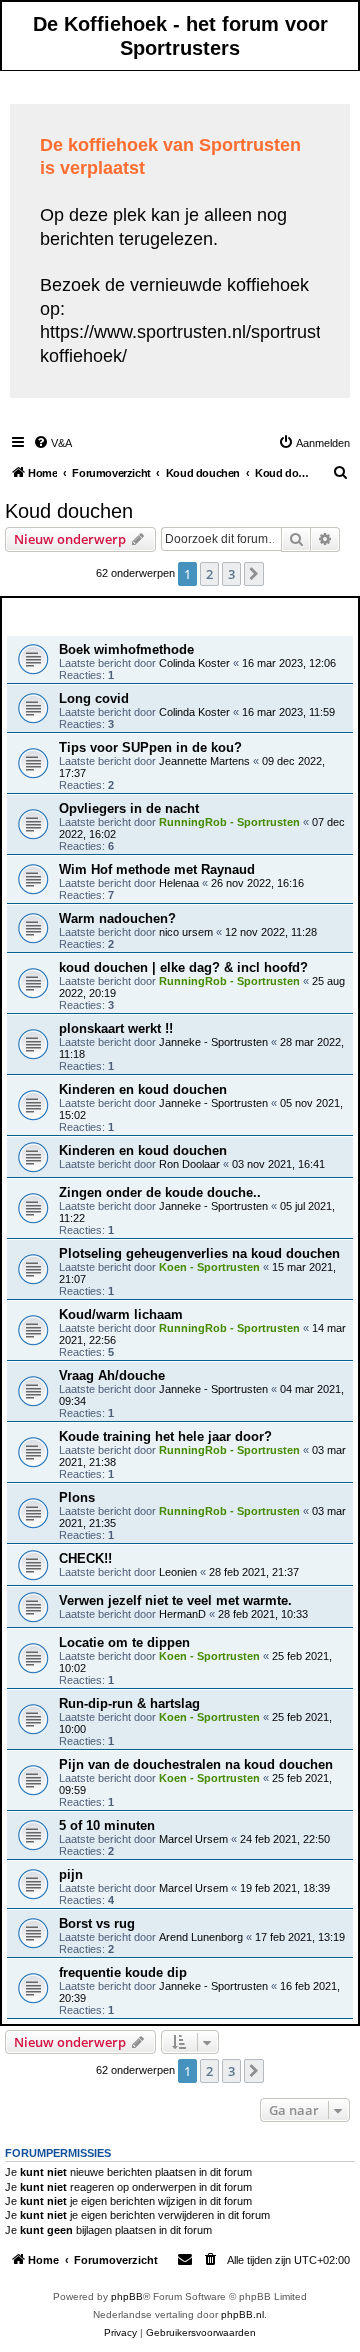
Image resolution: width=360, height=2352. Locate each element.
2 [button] (209, 574)
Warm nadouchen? (117, 918)
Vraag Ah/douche (112, 1375)
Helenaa (179, 883)
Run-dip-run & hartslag (129, 1703)
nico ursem (186, 932)
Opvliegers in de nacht (129, 808)
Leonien (178, 1572)
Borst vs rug (97, 1923)
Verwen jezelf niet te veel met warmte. (175, 1600)
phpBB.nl (242, 2314)
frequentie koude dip (123, 1972)
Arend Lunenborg (201, 1937)
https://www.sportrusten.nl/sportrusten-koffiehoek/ (193, 343)
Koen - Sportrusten (209, 1267)
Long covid (94, 698)
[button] (254, 574)
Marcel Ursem (193, 1839)
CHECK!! (85, 1558)
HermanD (182, 1614)
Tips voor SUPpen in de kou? (150, 747)
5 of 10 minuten (107, 1825)
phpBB (127, 2296)
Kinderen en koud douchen (143, 1089)
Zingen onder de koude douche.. (160, 1192)
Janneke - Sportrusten (213, 1042)
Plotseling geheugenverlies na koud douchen (199, 1253)
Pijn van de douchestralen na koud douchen (196, 1764)
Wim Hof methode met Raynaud (157, 869)
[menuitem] (52, 443)
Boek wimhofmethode (126, 649)
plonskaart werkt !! (116, 1028)
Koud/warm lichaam (121, 1314)
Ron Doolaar (189, 1164)
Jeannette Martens (204, 761)
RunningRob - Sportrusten (229, 822)
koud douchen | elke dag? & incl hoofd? (183, 967)
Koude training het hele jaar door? (165, 1436)
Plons (77, 1497)
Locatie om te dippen (124, 1642)
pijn (71, 1874)
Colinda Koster (194, 663)
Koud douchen (69, 511)
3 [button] (231, 574)
